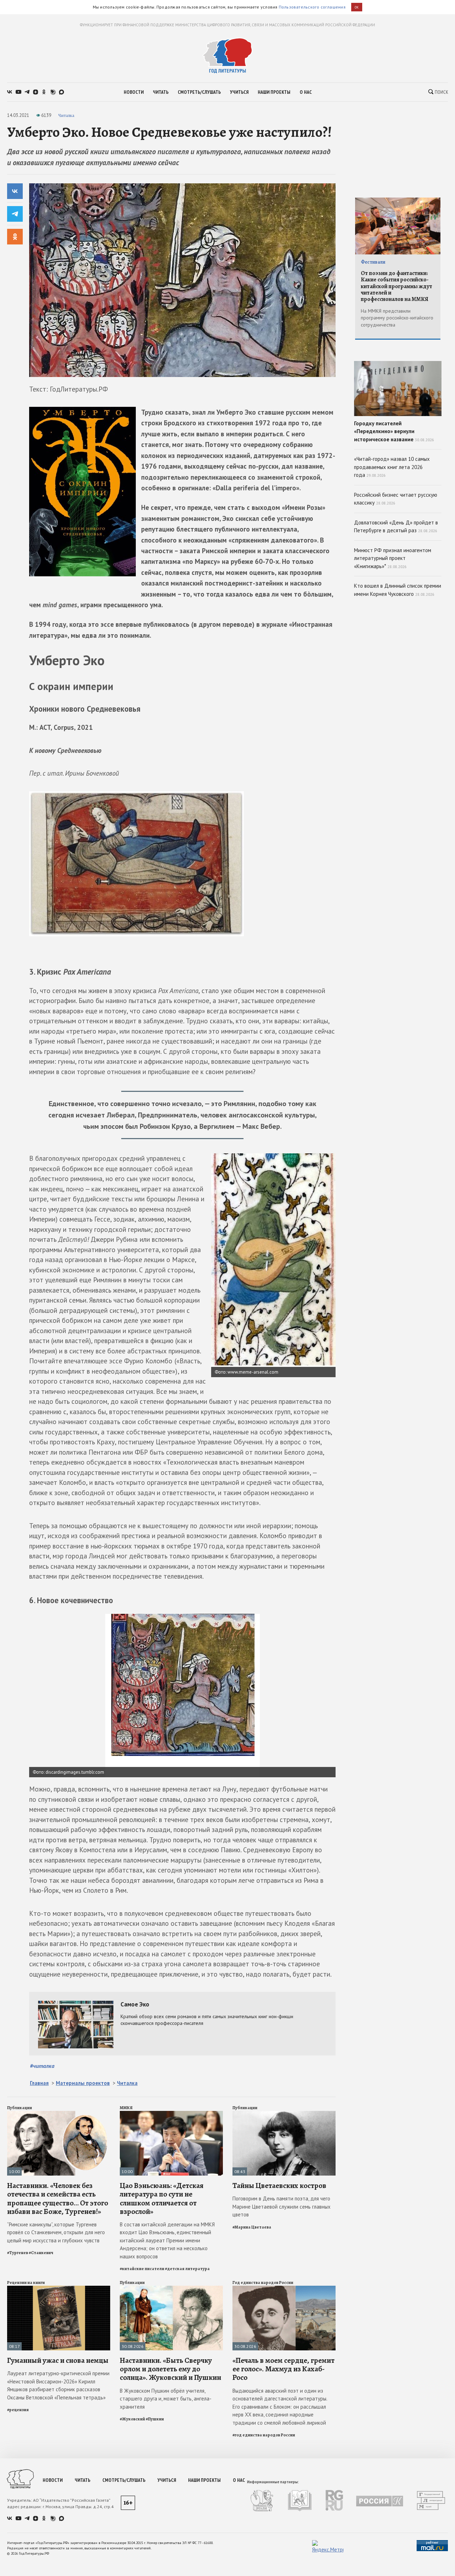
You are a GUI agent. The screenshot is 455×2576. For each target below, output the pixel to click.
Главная (39, 2083)
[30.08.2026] (171, 2289)
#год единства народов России (264, 2435)
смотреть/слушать (199, 92)
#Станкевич (41, 2253)
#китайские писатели (142, 2269)
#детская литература (187, 2269)
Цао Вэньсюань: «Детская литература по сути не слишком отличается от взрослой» (162, 2198)
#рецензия (18, 2410)
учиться (239, 92)
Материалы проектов (83, 2083)
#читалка (42, 2066)
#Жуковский (132, 2419)
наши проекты (274, 92)
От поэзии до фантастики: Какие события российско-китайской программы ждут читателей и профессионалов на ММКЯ (397, 286)
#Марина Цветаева (252, 2227)
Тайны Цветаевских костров (279, 2186)
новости (134, 92)
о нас (306, 92)
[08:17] (59, 2289)
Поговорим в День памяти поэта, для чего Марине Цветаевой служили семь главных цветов (282, 2206)
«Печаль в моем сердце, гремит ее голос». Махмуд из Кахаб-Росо (283, 2369)
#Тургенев (18, 2253)
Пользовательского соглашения (312, 7)
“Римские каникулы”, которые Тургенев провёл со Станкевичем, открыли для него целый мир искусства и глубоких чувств (56, 2232)
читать (161, 92)
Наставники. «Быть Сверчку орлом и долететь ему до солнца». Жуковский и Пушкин (170, 2369)
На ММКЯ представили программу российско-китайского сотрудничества (397, 318)
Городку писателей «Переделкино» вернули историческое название (394, 431)
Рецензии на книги (26, 2283)
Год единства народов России (263, 2283)
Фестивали (373, 262)
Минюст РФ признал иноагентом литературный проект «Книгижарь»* (393, 558)
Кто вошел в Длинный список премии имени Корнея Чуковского (398, 590)
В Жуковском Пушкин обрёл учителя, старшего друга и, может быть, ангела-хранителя (166, 2399)
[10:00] (59, 2114)
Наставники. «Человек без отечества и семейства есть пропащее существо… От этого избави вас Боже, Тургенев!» (58, 2198)
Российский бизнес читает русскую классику (396, 499)
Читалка (66, 115)
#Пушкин (155, 2419)
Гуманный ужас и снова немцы (58, 2360)
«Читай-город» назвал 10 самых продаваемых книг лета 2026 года (392, 467)
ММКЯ (126, 2108)
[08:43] (284, 2114)
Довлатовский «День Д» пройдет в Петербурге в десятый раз (396, 527)
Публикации (20, 2108)
